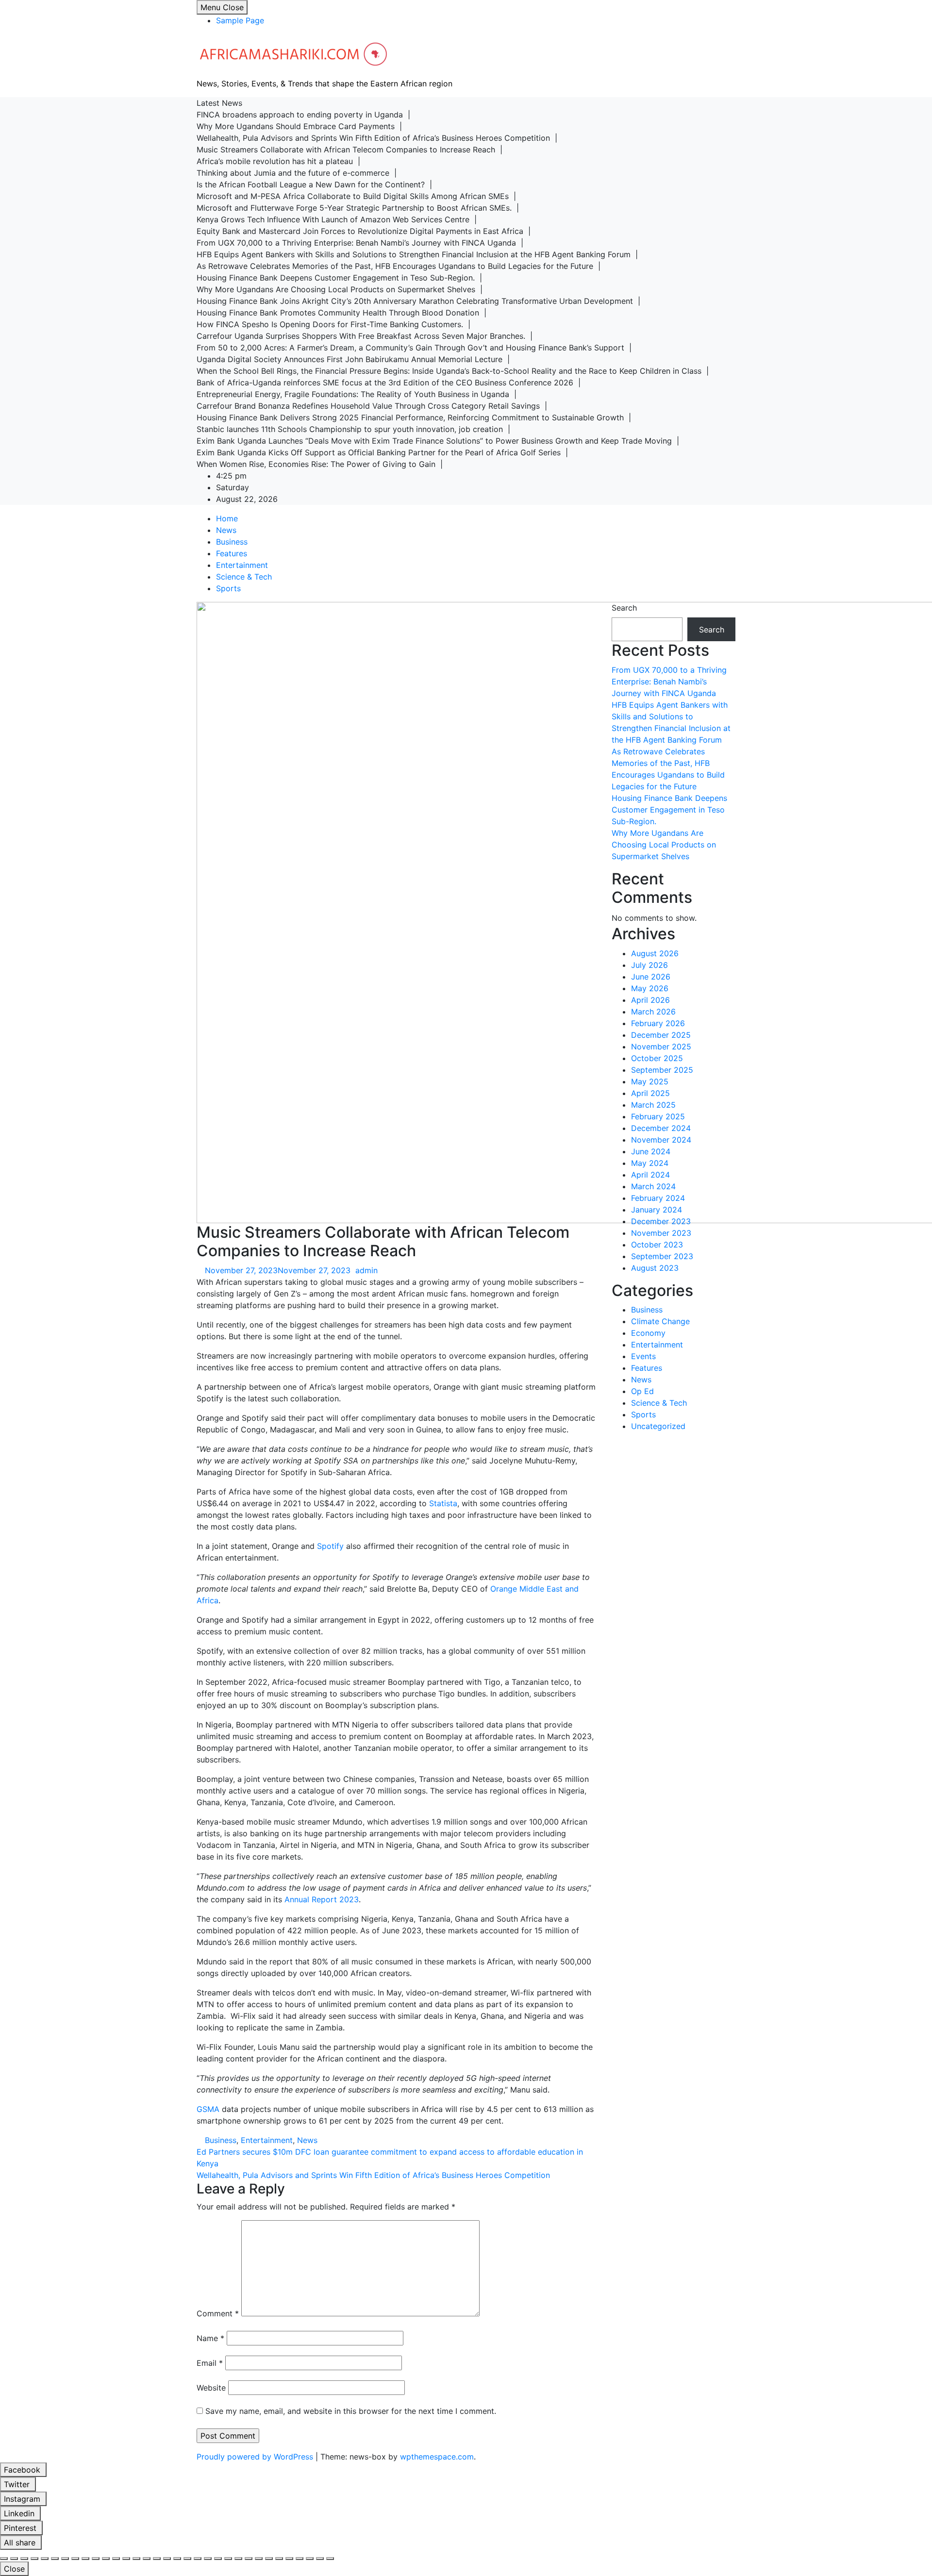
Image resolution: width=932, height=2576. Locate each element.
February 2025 (658, 1116)
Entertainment (242, 565)
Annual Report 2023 (322, 1899)
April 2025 (650, 1093)
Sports (228, 588)
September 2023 (662, 1256)
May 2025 (650, 1081)
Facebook (23, 2470)
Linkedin (20, 2513)
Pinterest (21, 2528)
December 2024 (661, 1128)
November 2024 (661, 1140)
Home (227, 518)
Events (643, 1356)
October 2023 (657, 1245)
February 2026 (658, 1023)
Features (232, 553)
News (226, 530)
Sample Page (240, 20)
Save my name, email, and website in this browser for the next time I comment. (351, 2411)
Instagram (23, 2499)
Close (14, 2569)
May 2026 (650, 988)
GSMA (208, 2109)
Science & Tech (244, 577)
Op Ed (642, 1391)
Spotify (330, 1546)
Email (210, 2363)
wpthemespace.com (437, 2457)
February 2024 (658, 1198)
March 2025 (653, 1105)
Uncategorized (658, 1426)
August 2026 (655, 953)
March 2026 (653, 1012)
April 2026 (650, 1000)
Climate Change (660, 1321)
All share (21, 2543)
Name (210, 2338)
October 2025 (657, 1058)
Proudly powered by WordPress (256, 2457)
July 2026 (649, 965)
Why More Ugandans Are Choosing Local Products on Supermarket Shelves (664, 845)
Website (211, 2388)
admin (366, 1270)
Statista (443, 1503)
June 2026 (651, 977)
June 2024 (651, 1151)
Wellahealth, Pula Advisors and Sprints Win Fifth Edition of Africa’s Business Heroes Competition (373, 2175)
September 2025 (662, 1070)
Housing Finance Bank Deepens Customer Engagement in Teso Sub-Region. (669, 810)
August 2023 (655, 1268)
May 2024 (650, 1163)
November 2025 (661, 1047)
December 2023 (661, 1221)
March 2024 (653, 1186)
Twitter (18, 2484)
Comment (218, 2313)
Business (232, 542)
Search (624, 608)
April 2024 (650, 1175)
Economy (648, 1333)
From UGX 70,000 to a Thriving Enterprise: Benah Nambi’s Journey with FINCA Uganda (669, 681)
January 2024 (657, 1210)
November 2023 (661, 1233)
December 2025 (661, 1035)
